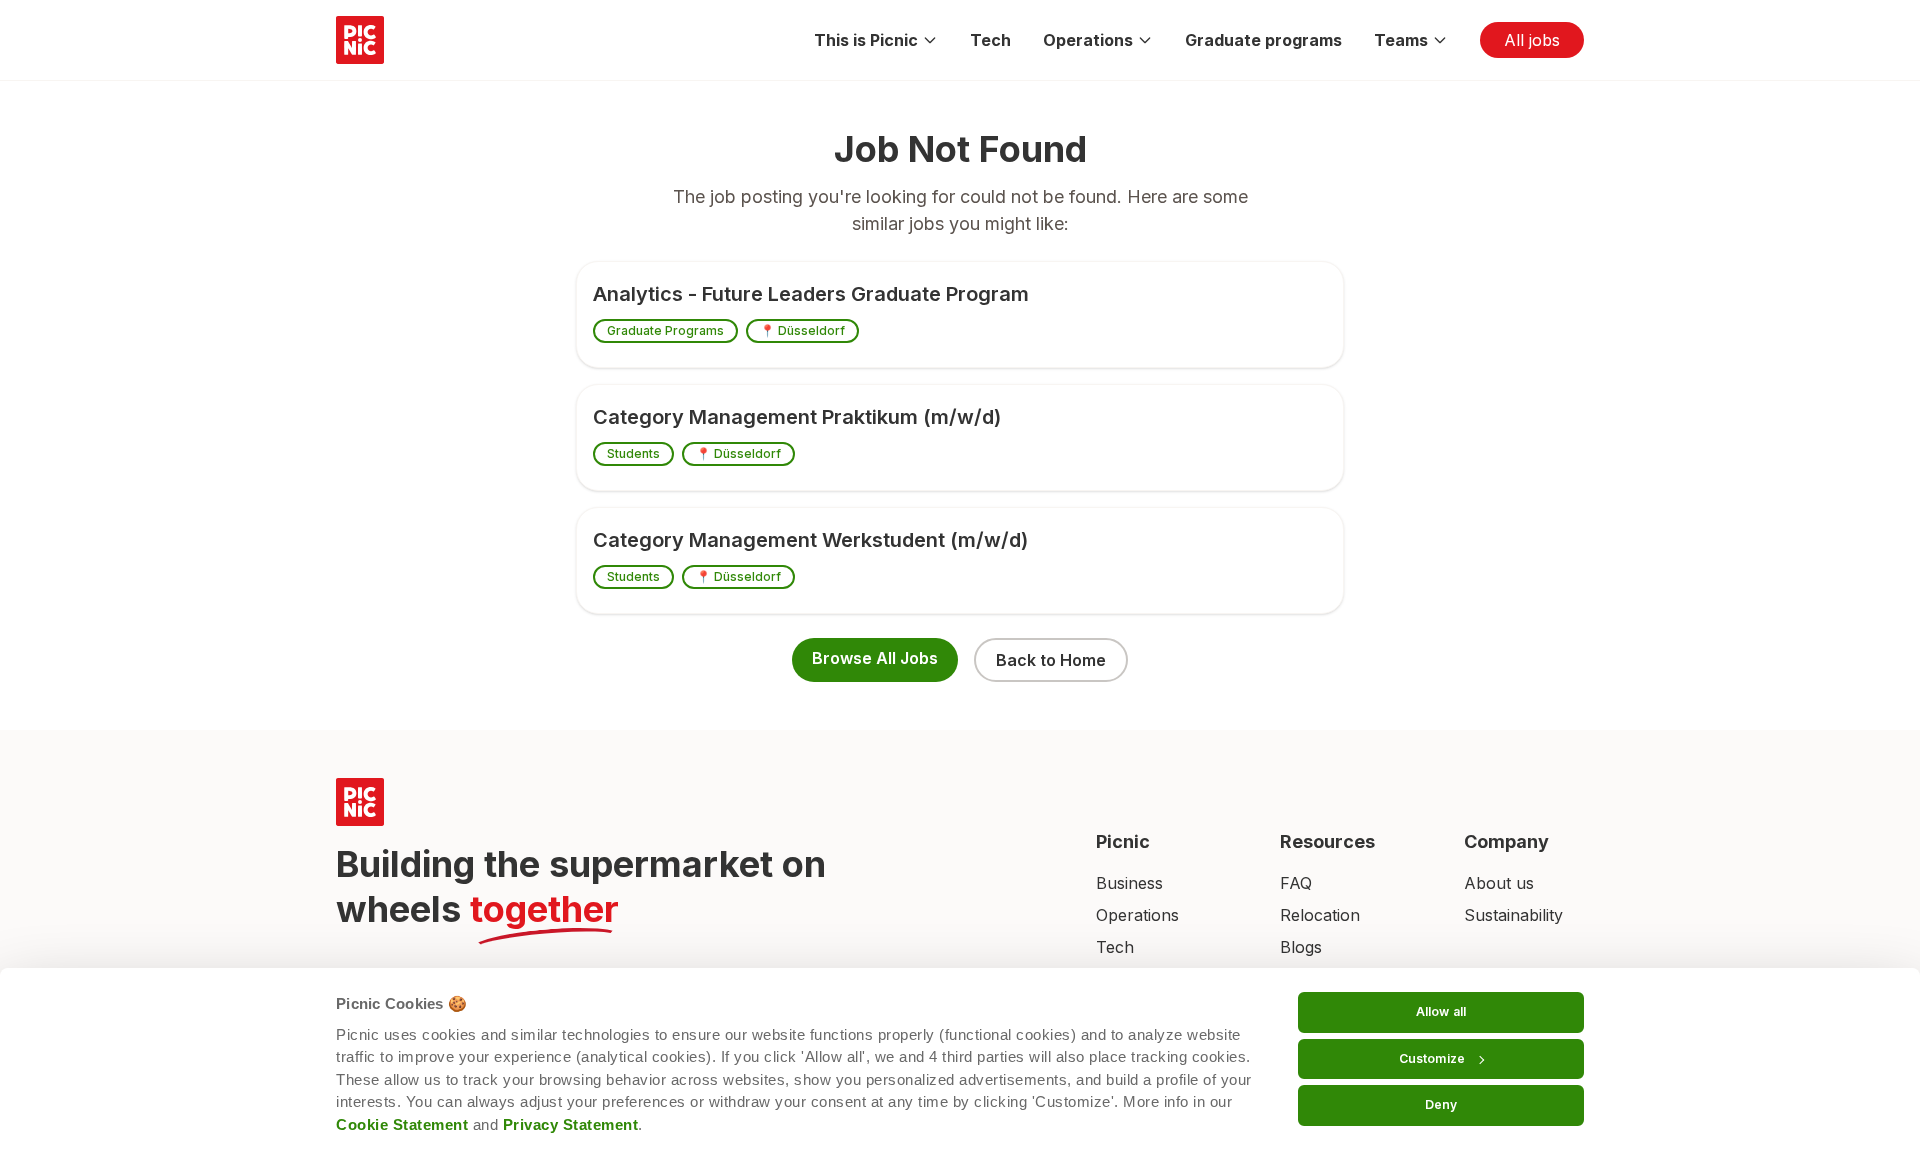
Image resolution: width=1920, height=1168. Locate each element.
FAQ (1296, 883)
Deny (1441, 1104)
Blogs (1301, 947)
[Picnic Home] (692, 802)
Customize (1432, 1058)
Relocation (1320, 915)
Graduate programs (1263, 40)
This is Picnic (866, 40)
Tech (990, 40)
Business (1129, 883)
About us (1499, 883)
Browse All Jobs (875, 658)
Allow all (1441, 1011)
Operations (1088, 40)
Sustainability (1513, 915)
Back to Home (1051, 660)
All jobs (1532, 40)
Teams (1401, 40)
